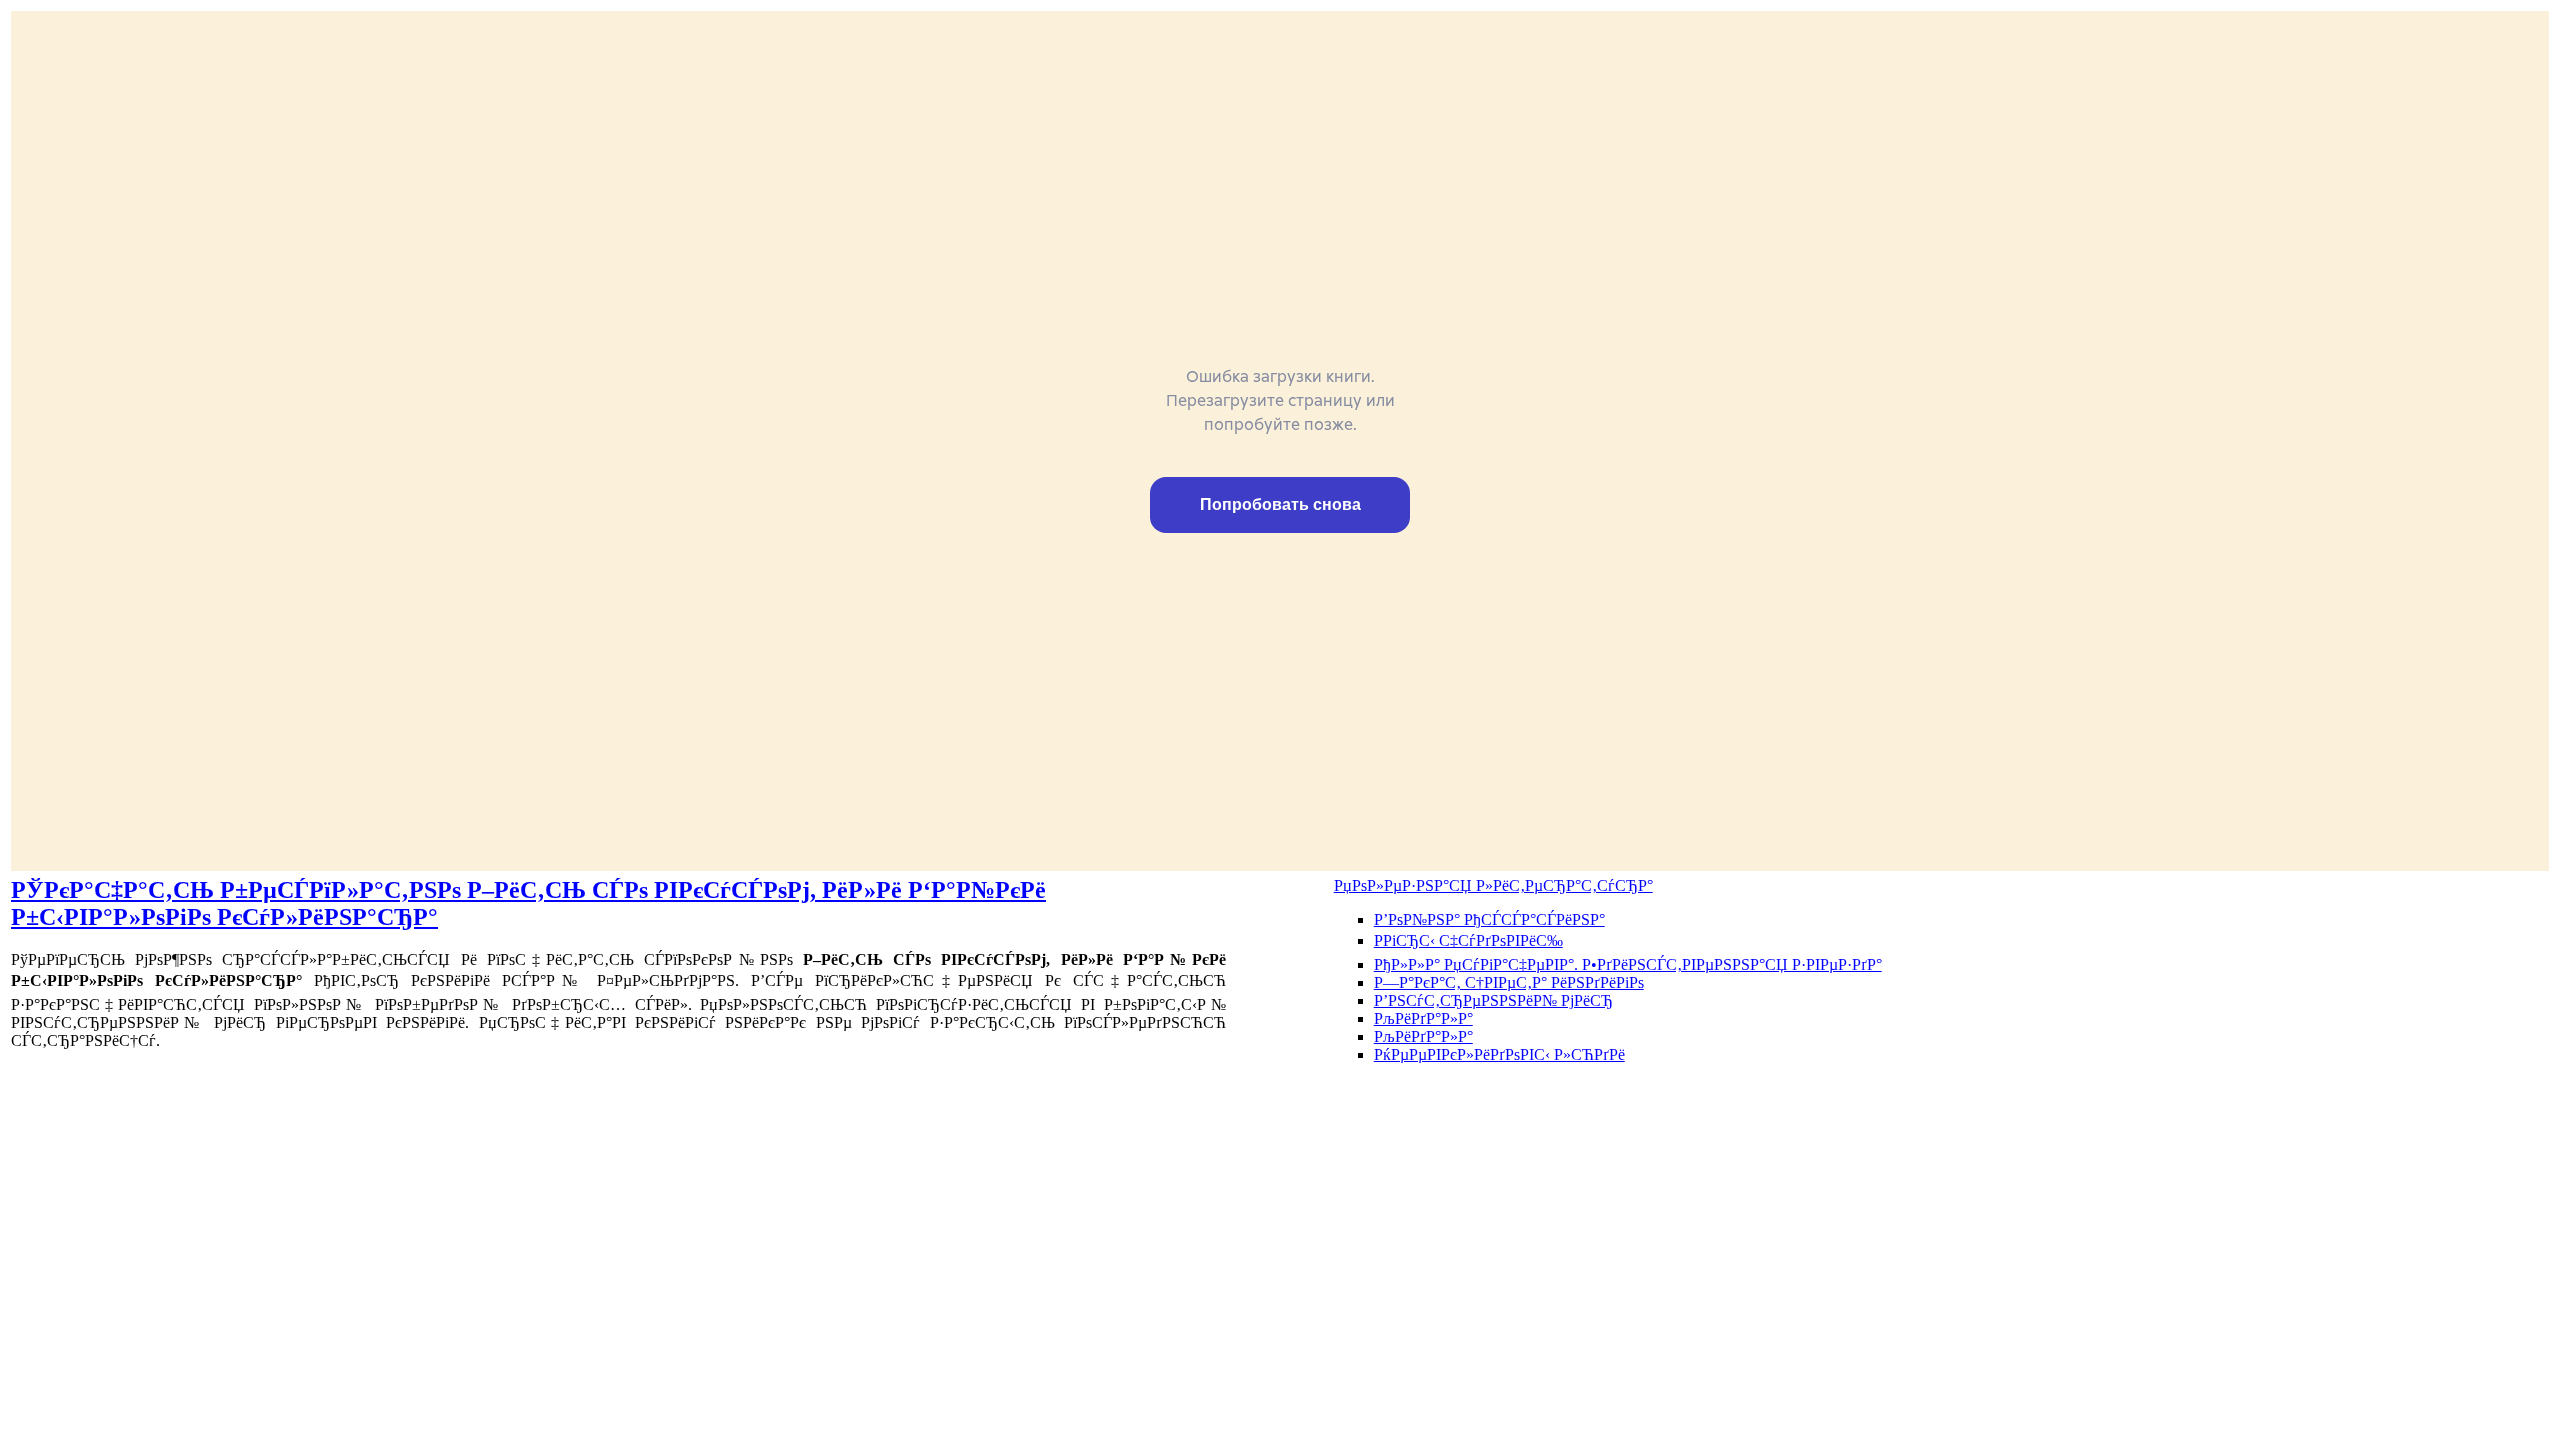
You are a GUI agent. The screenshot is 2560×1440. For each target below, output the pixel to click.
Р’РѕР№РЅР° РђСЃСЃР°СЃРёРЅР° (1489, 919)
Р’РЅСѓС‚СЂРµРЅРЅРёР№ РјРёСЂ (1493, 1000)
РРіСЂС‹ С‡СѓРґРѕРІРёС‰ (1468, 940)
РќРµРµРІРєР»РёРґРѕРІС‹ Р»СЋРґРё (1499, 1054)
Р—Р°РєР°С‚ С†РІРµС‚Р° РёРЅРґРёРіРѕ (1509, 982)
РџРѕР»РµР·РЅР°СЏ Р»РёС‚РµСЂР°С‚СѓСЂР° (1493, 885)
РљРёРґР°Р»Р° (1423, 1018)
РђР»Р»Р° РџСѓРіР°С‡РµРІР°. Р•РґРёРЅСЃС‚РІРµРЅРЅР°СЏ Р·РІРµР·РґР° (1628, 964)
